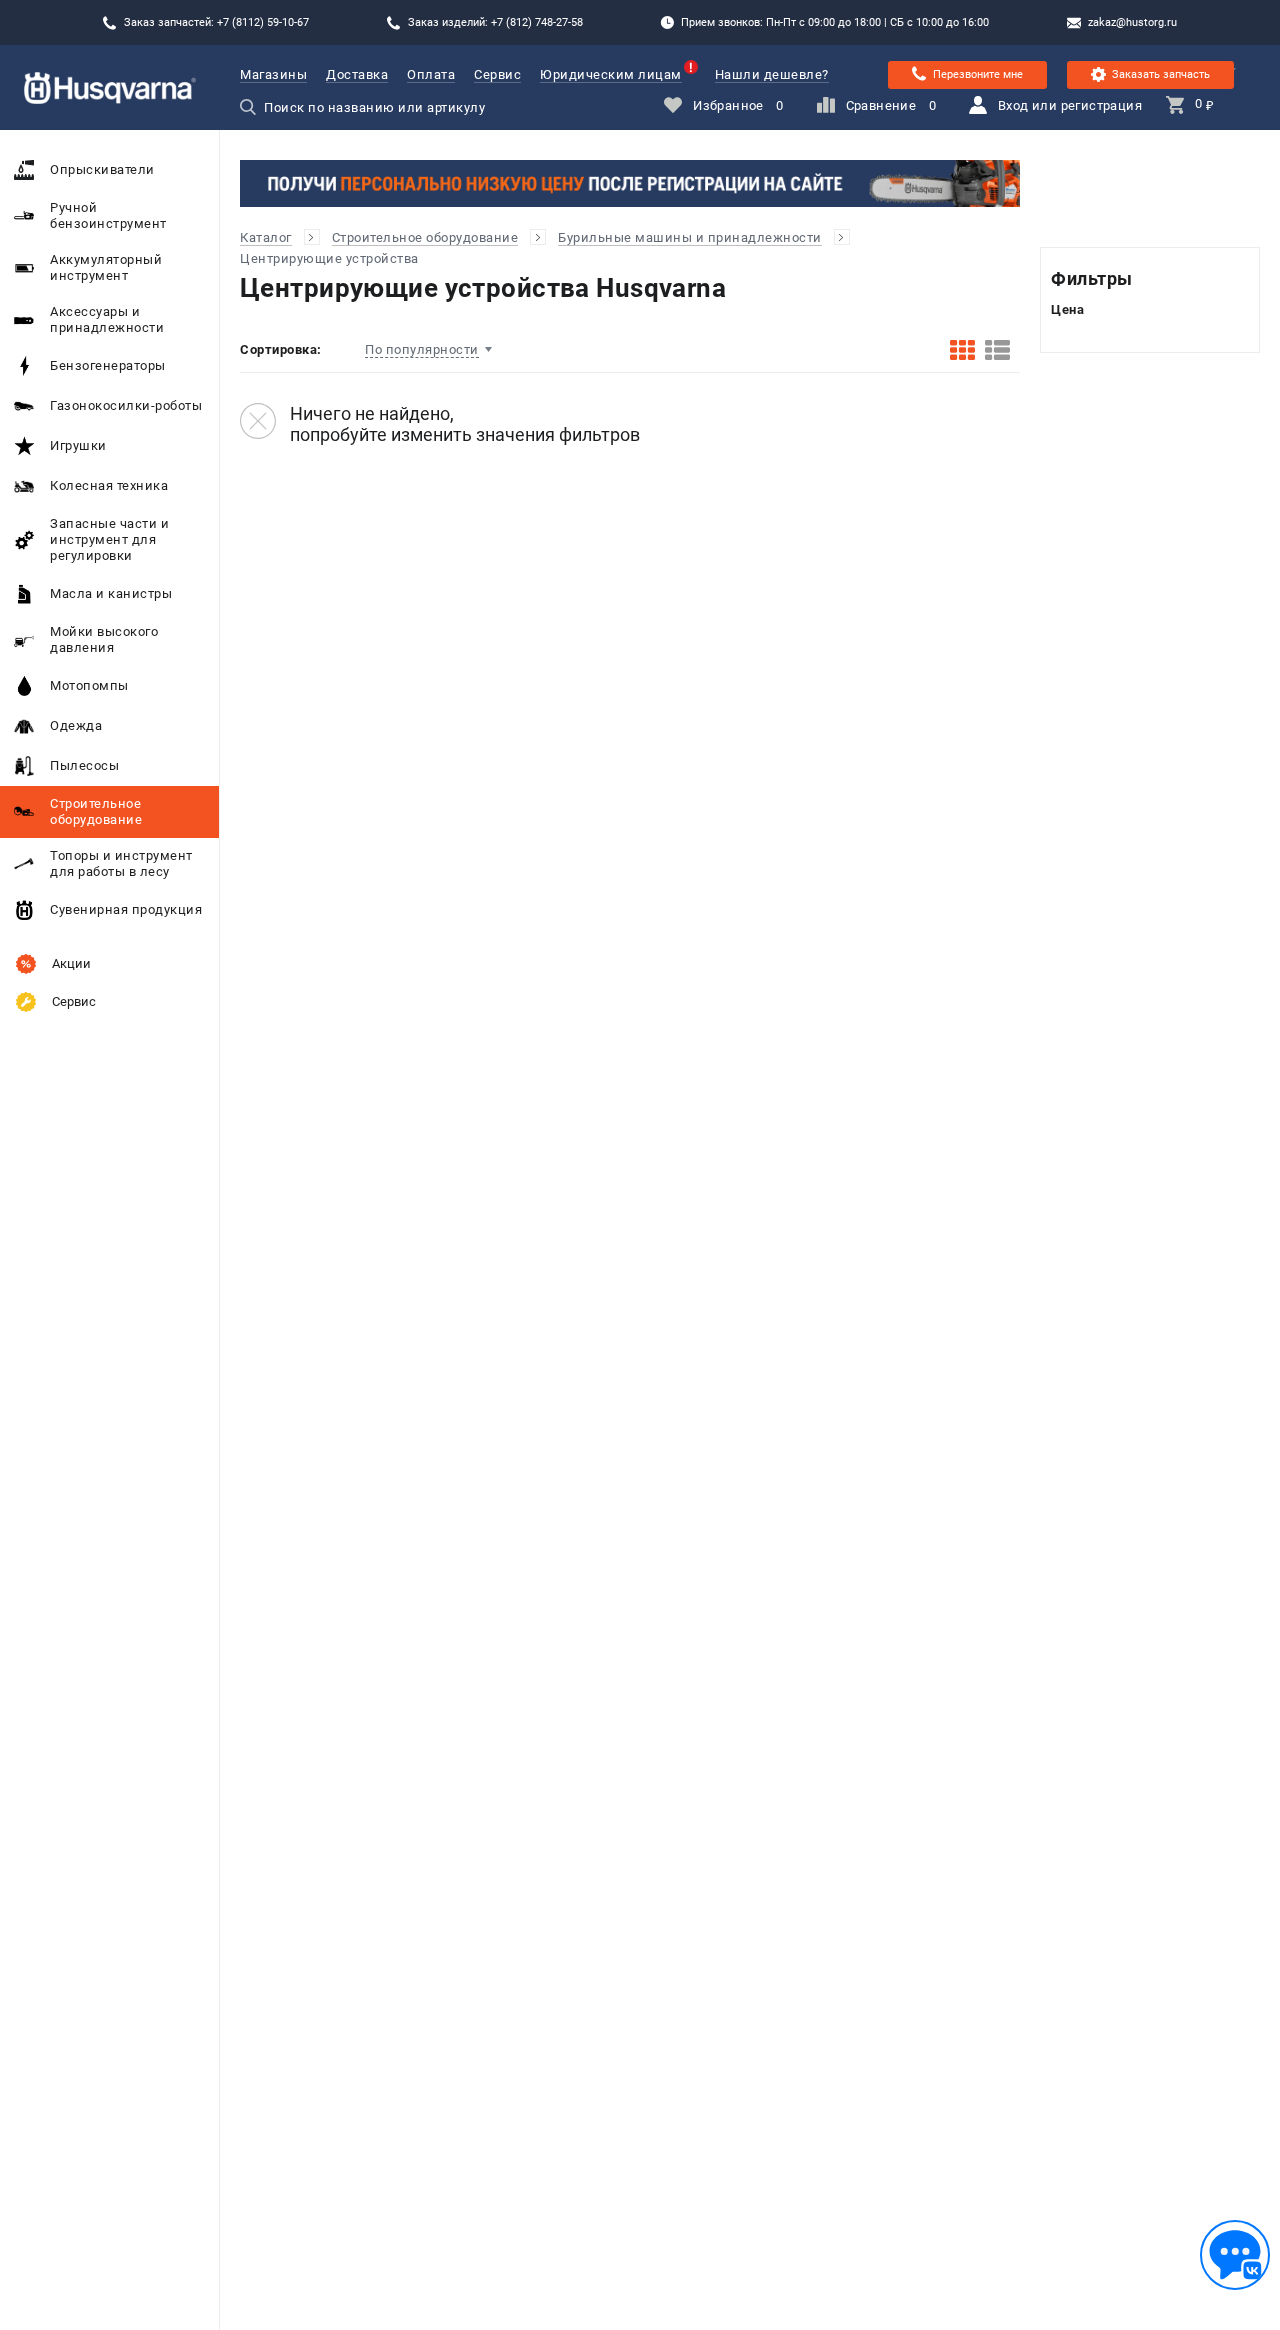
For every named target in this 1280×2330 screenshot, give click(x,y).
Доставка (357, 74)
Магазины (273, 74)
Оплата (431, 74)
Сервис (497, 74)
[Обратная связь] (1235, 2255)
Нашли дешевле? (772, 74)
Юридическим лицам (611, 74)
